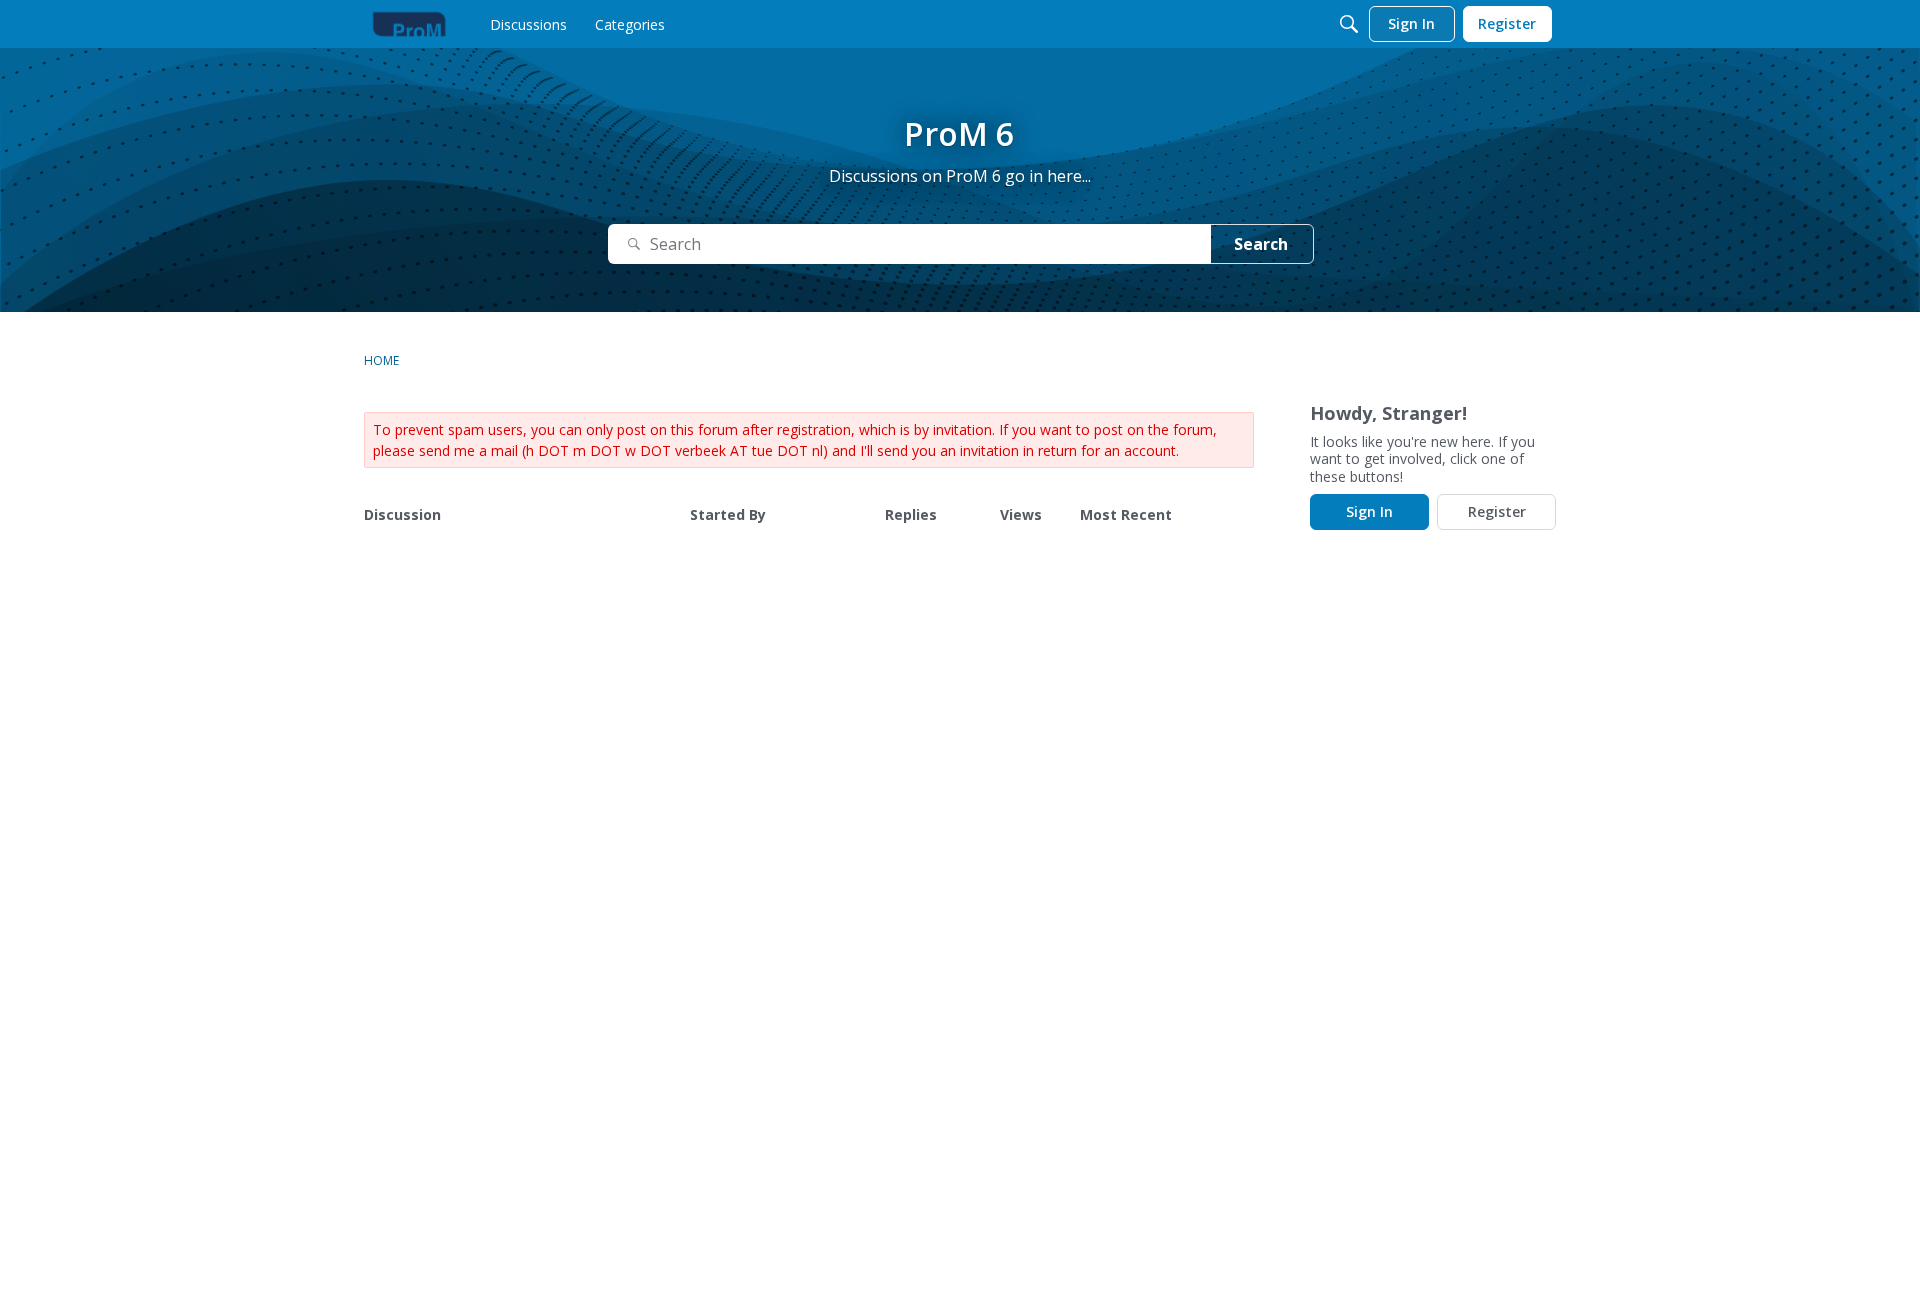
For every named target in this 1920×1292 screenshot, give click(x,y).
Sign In (1369, 511)
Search (1261, 244)
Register (1497, 511)
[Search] (1349, 24)
